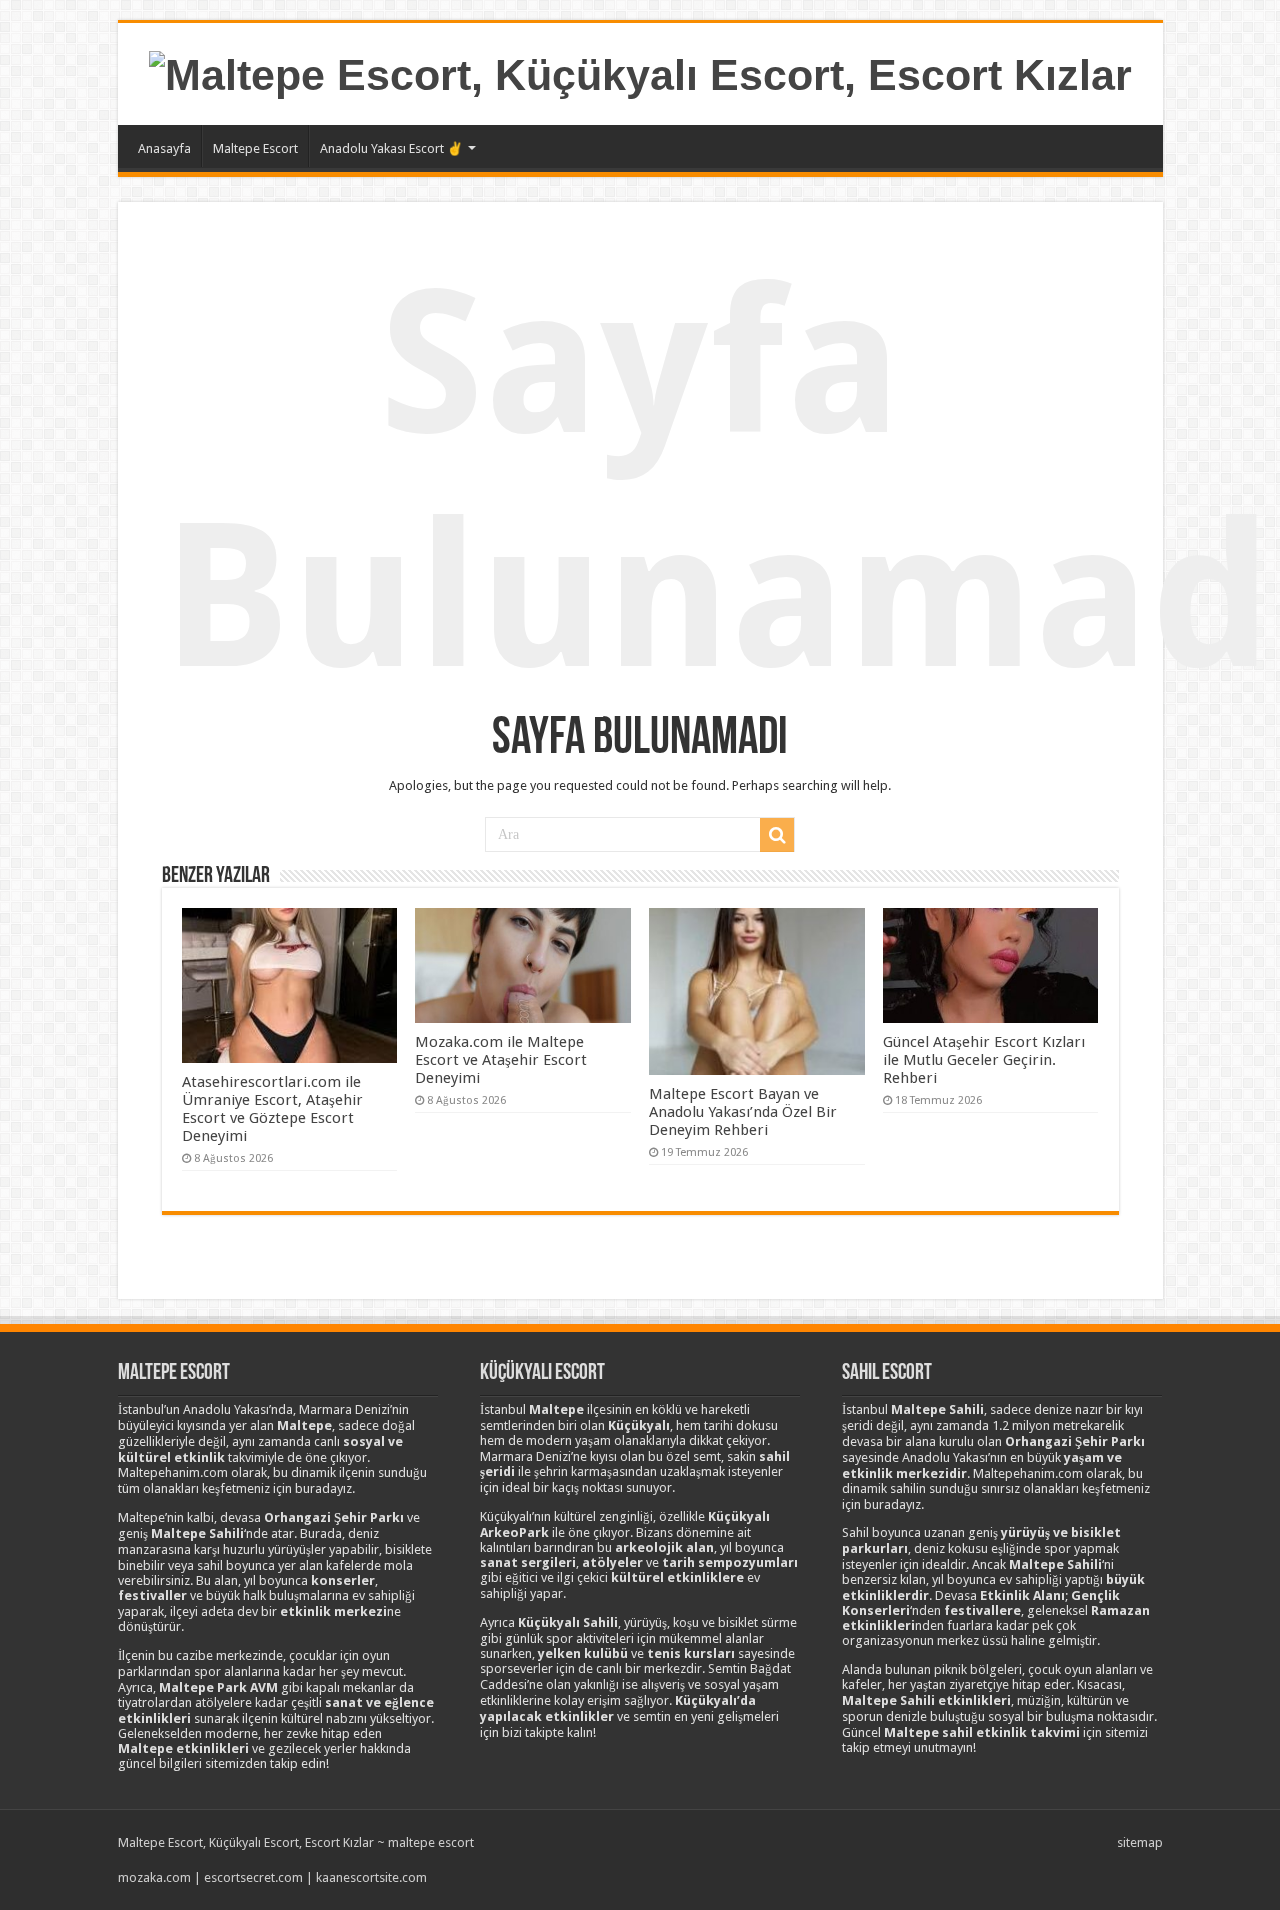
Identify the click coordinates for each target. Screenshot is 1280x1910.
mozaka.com (154, 1877)
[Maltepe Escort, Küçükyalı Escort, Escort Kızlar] (640, 72)
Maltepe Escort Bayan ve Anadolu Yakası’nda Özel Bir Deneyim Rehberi (743, 1112)
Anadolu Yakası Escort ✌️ (391, 148)
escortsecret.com (253, 1877)
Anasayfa (164, 148)
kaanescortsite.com (371, 1877)
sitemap (1140, 1842)
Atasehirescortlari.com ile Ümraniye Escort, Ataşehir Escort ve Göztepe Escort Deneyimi (272, 1109)
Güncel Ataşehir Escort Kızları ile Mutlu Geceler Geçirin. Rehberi (984, 1060)
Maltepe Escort (255, 148)
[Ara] (777, 835)
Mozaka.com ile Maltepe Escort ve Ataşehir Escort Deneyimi (501, 1060)
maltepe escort (431, 1842)
